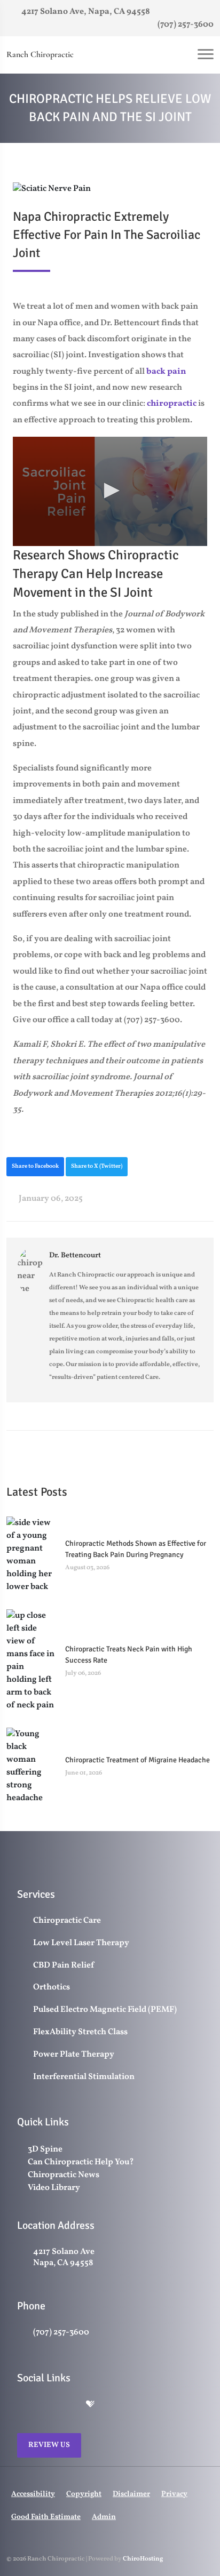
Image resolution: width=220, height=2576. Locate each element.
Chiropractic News (64, 2175)
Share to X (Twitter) (97, 1166)
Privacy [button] (174, 2494)
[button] (110, 491)
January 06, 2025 (50, 1199)
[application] (110, 491)
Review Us (49, 2445)
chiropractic (172, 404)
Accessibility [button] (33, 2494)
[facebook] (45, 2405)
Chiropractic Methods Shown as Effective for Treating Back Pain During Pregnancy (136, 1549)
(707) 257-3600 (185, 25)
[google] (22, 2405)
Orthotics (52, 1988)
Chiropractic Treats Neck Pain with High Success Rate (129, 1655)
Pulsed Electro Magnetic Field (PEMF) (105, 2010)
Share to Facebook (35, 1166)
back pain (166, 372)
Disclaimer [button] (131, 2494)
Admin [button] (104, 2517)
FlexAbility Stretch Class (80, 2032)
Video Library (54, 2188)
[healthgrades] (90, 2405)
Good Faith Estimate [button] (46, 2517)
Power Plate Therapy (74, 2055)
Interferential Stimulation (84, 2077)
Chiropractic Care (67, 1921)
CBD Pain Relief (64, 1966)
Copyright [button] (84, 2494)
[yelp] (68, 2405)
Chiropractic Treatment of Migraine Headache (137, 1760)
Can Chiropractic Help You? (81, 2162)
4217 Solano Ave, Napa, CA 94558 (85, 12)
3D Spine (45, 2149)
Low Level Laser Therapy (81, 1943)
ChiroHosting (143, 2559)
